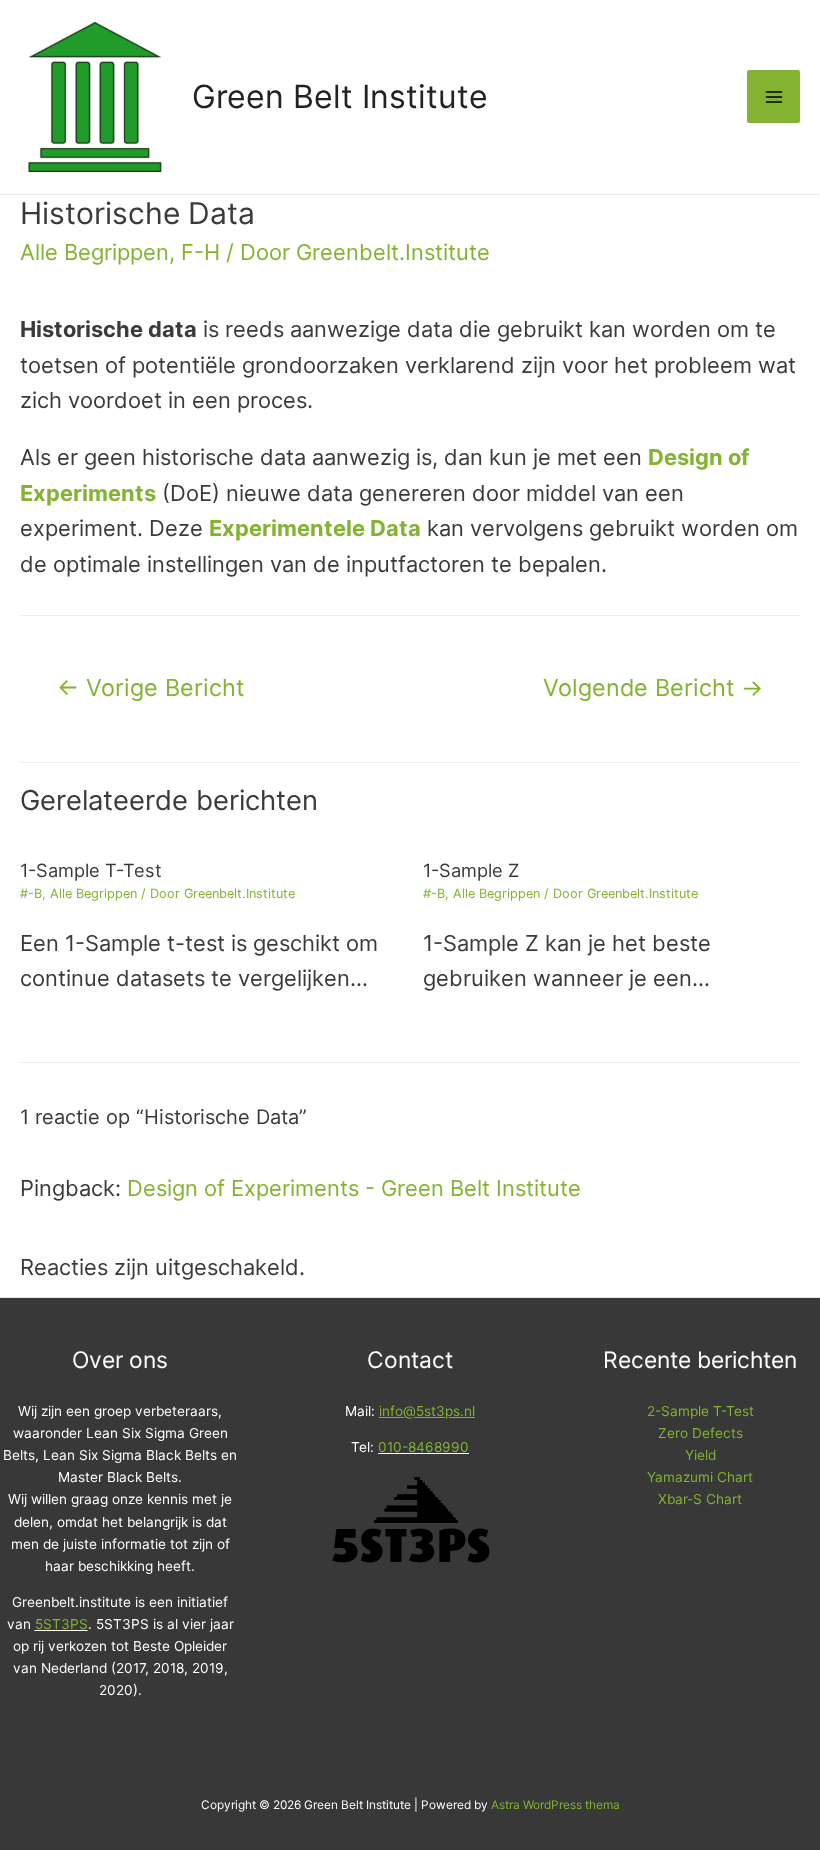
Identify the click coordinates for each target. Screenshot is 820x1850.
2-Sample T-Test (700, 1411)
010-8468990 (423, 1447)
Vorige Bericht (150, 687)
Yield (700, 1455)
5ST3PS (61, 1624)
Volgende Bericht (653, 687)
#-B (31, 893)
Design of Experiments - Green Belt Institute (354, 1188)
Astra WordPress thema (555, 1805)
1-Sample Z (471, 870)
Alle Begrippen (94, 252)
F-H (200, 252)
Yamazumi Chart (700, 1477)
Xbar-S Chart (700, 1499)
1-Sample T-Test (91, 870)
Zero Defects (700, 1433)
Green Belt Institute (340, 96)
